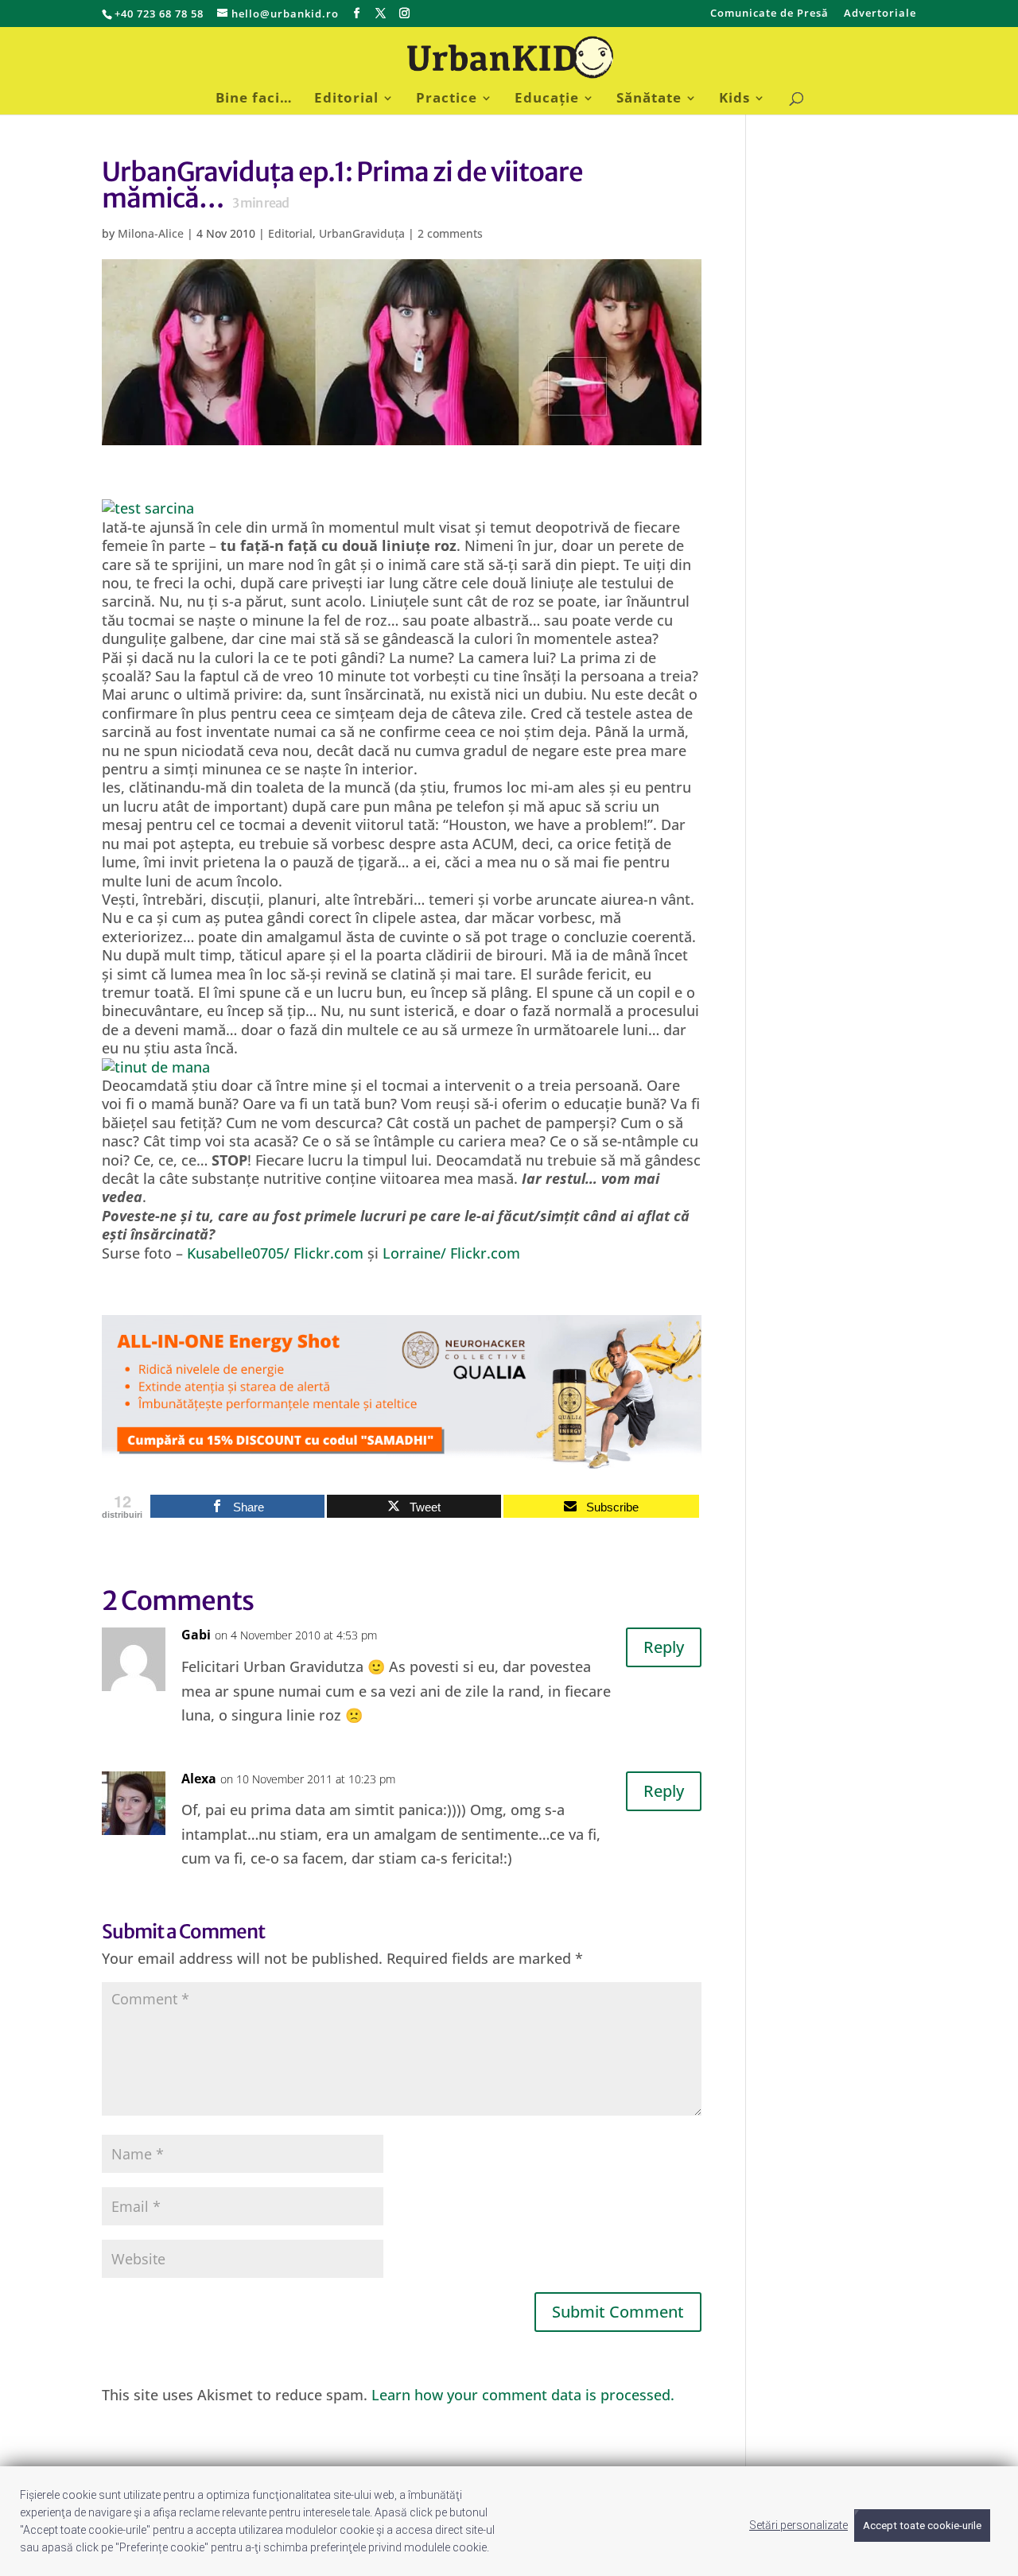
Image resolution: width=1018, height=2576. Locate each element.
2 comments (450, 233)
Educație (547, 99)
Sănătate (649, 99)
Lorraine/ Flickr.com (451, 1253)
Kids (734, 99)
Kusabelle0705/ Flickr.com (277, 1253)
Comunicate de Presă (769, 14)
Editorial (346, 99)
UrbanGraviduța (362, 233)
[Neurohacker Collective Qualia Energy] (402, 1460)
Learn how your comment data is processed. (523, 2395)
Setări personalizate (798, 2525)
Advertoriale (880, 14)
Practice (447, 99)
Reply (664, 1647)
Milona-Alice (151, 233)
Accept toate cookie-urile (922, 2526)
